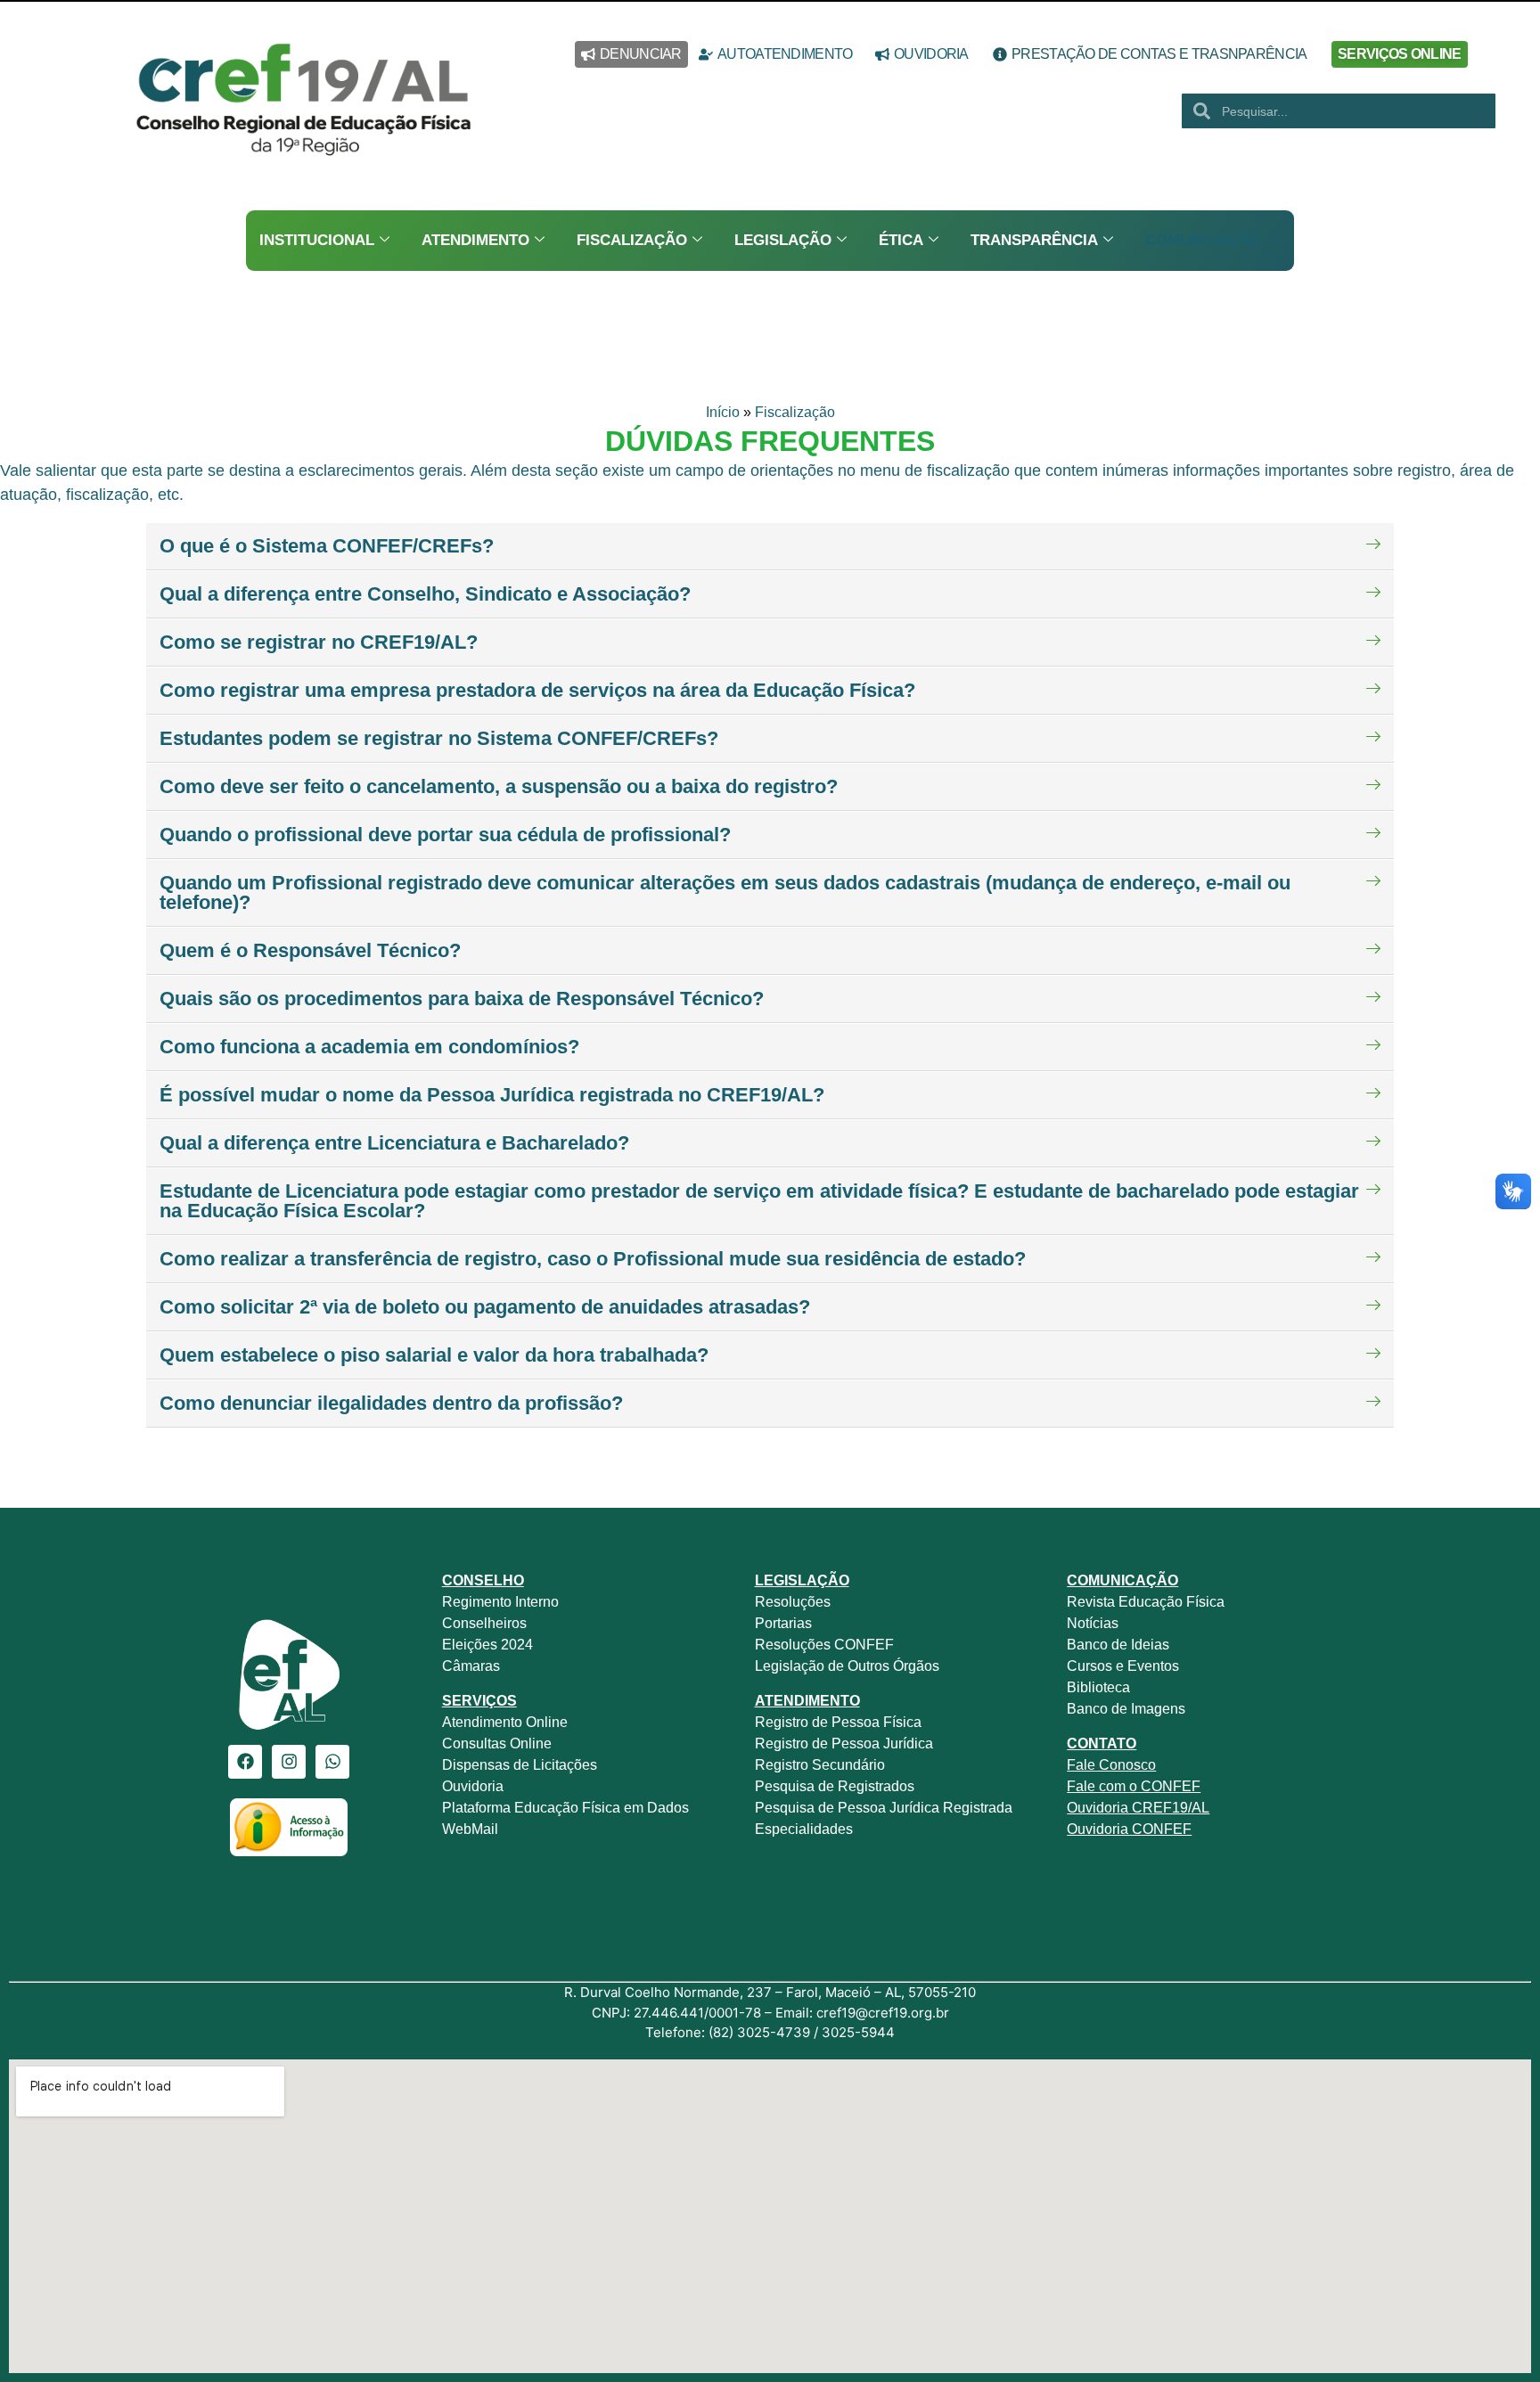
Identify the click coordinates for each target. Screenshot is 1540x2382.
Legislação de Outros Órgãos (849, 1666)
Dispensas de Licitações (520, 1765)
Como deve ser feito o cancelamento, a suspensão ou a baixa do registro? (499, 786)
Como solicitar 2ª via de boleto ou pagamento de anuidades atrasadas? (485, 1307)
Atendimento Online (505, 1722)
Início (723, 412)
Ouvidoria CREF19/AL (1138, 1808)
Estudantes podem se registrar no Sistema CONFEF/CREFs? (439, 738)
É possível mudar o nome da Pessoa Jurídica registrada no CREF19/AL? (492, 1095)
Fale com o (1102, 1786)
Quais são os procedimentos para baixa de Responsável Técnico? (462, 999)
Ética (901, 240)
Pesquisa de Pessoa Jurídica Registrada (884, 1808)
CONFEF (1169, 1786)
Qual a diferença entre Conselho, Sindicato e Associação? (425, 594)
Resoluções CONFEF (824, 1645)
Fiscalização (632, 240)
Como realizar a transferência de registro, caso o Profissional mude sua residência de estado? (593, 1259)
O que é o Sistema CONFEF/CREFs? (327, 546)
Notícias (1093, 1623)
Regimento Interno (500, 1602)
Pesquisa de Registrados (835, 1786)
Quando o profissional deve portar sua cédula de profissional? (445, 835)
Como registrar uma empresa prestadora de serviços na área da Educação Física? (537, 690)
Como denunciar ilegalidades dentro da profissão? (391, 1403)
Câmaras (471, 1666)
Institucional (317, 240)
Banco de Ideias (1118, 1645)
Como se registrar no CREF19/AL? (319, 642)
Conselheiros (484, 1623)
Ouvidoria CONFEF (1129, 1829)
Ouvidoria (475, 1786)
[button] (770, 547)
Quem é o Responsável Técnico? (310, 950)
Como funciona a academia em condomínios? (369, 1047)
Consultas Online (497, 1744)
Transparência (1034, 240)
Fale (1081, 1765)
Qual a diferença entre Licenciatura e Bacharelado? (394, 1143)
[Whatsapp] (332, 1762)
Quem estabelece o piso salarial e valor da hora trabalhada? (434, 1355)
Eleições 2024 (487, 1645)
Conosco (1126, 1765)
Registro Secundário (822, 1765)
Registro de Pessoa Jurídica (844, 1744)
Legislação (783, 240)
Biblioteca (1098, 1687)
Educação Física (1170, 1602)
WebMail (472, 1829)
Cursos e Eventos (1123, 1666)
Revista (1091, 1602)
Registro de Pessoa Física (838, 1722)
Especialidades (804, 1829)
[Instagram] (289, 1762)
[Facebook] (245, 1762)
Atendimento (475, 240)
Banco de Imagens (1126, 1709)
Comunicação (1203, 240)
